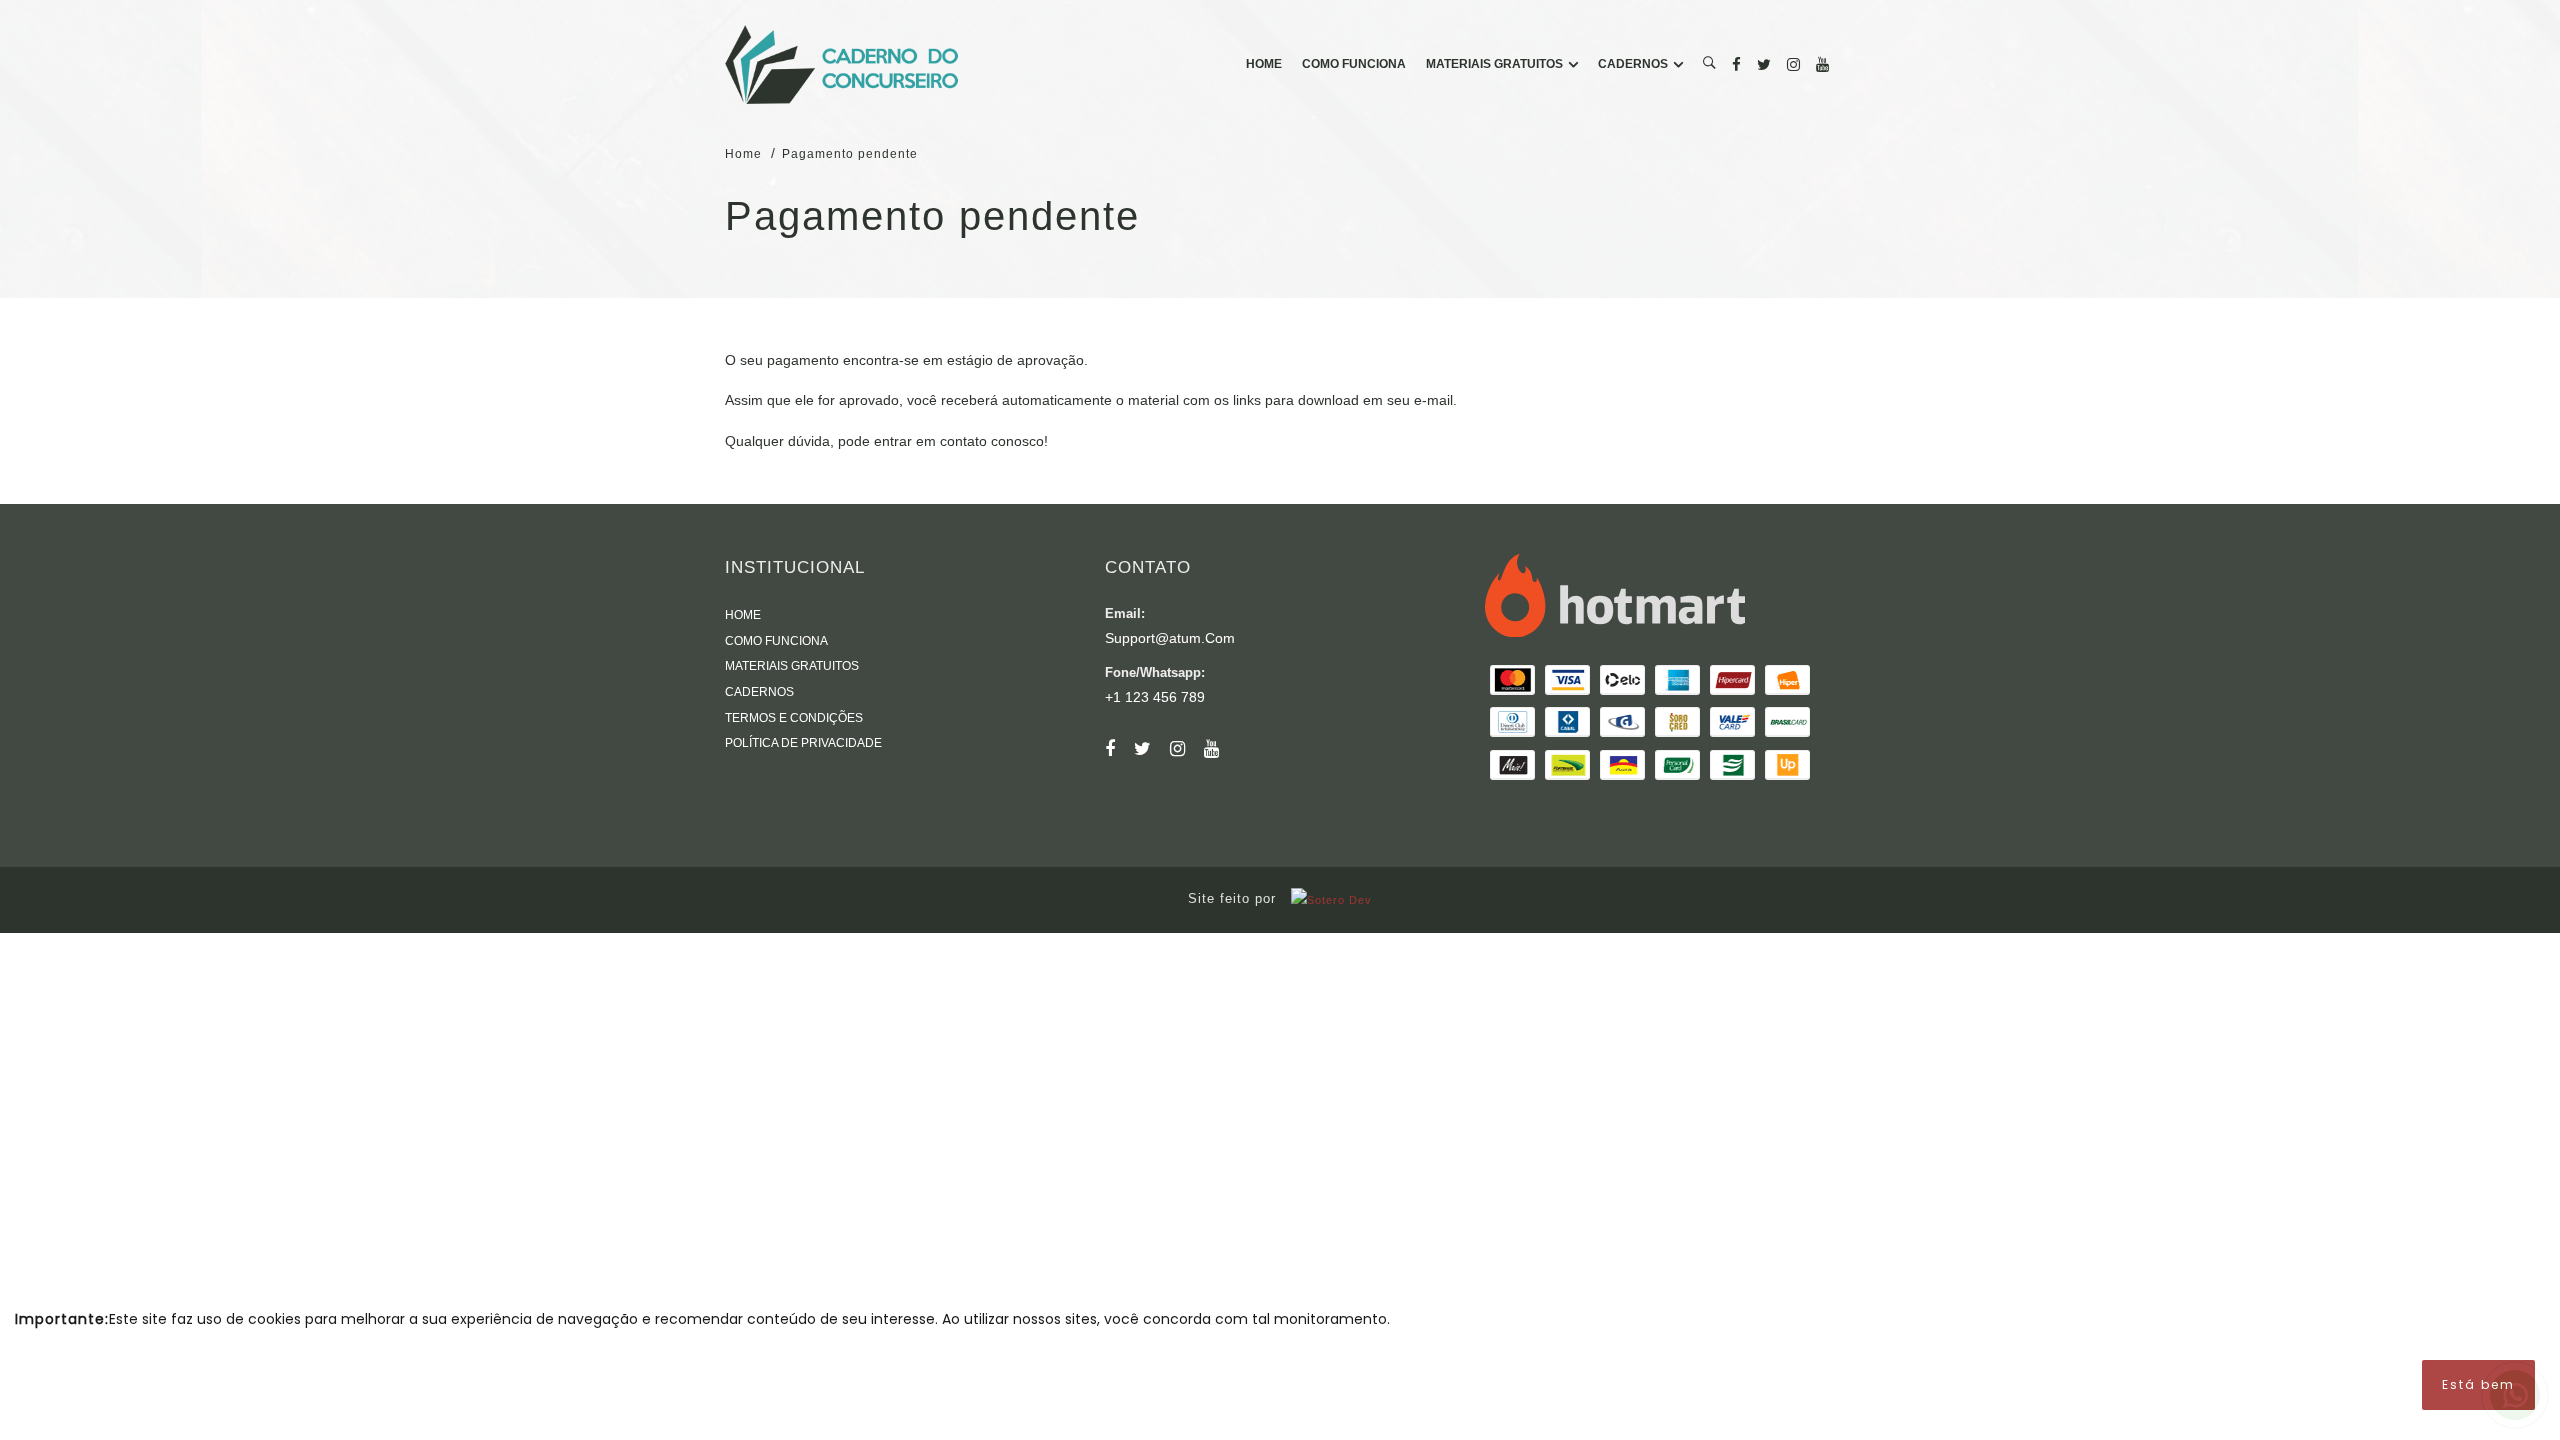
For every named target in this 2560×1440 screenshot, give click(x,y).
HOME (1264, 64)
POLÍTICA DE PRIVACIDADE (803, 743)
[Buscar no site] (1709, 64)
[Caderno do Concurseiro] (841, 64)
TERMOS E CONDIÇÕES (794, 718)
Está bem (2478, 1384)
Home (743, 154)
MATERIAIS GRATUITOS (1494, 64)
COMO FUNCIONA (1354, 64)
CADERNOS (1633, 64)
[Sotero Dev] (1326, 899)
